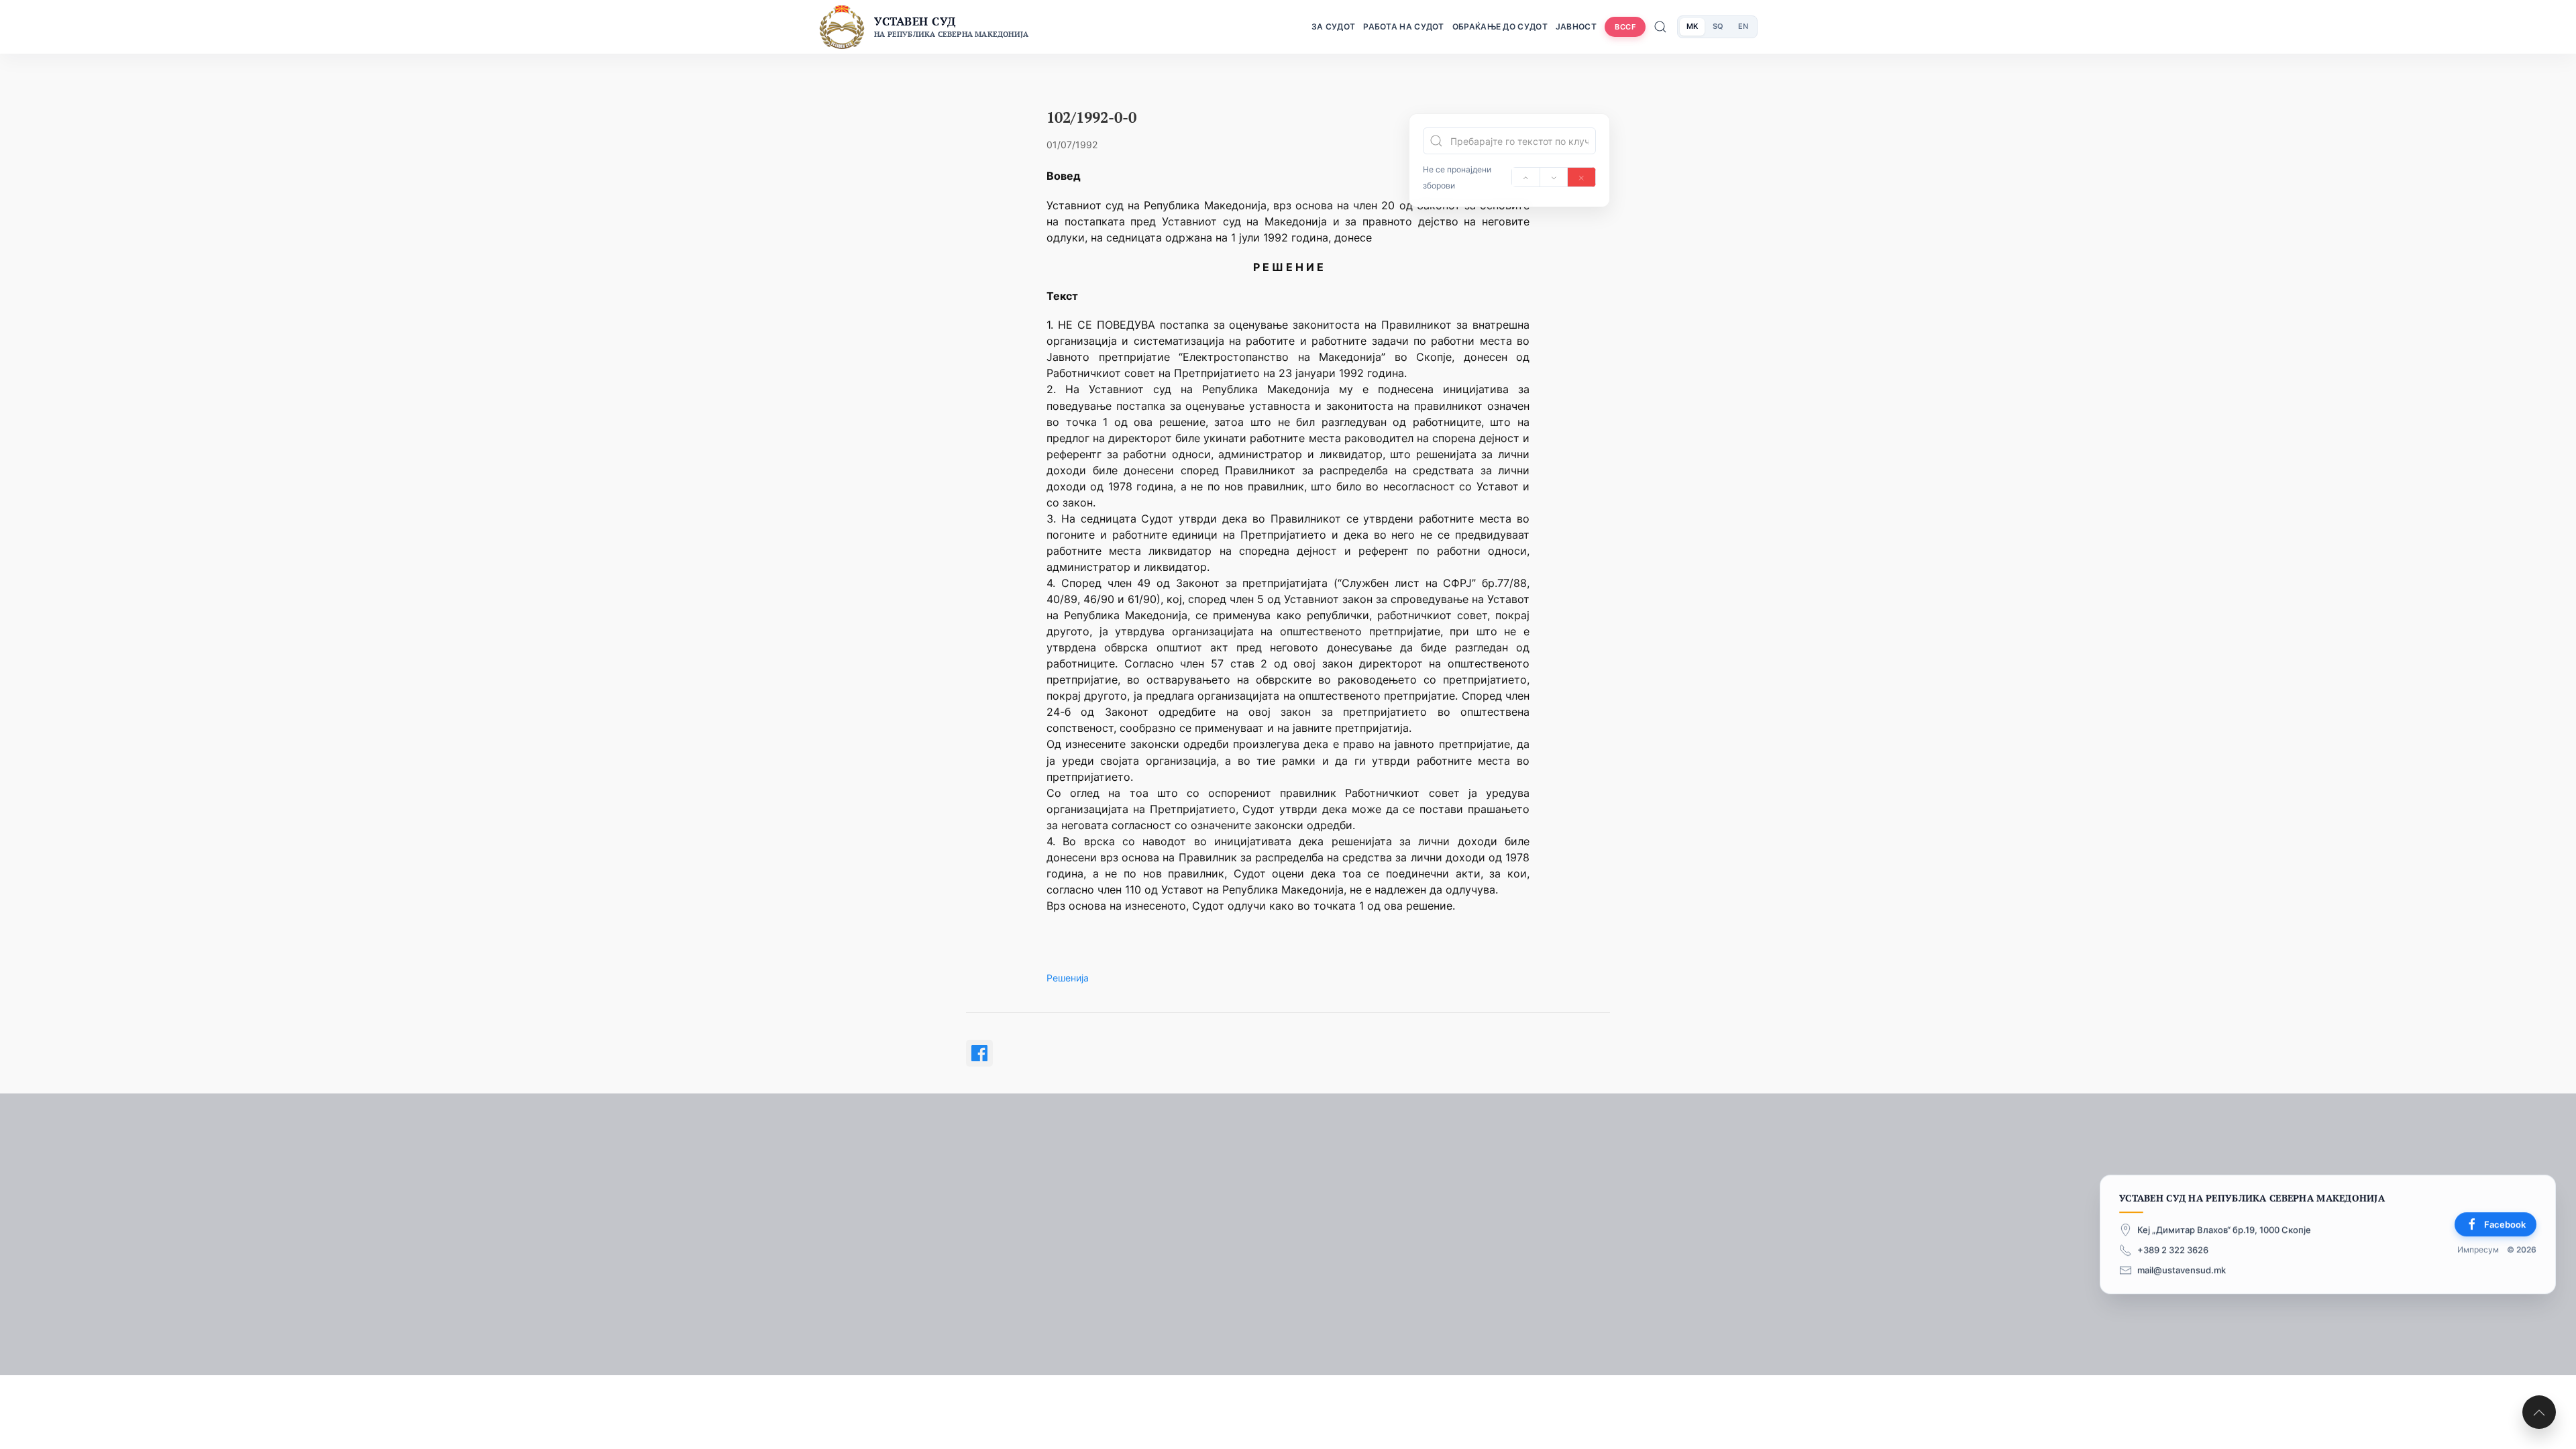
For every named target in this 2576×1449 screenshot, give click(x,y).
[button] (2539, 1412)
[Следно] (1554, 177)
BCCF (1625, 27)
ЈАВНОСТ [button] (1576, 26)
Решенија (1068, 978)
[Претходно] (1526, 177)
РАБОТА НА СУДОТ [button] (1404, 26)
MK (1692, 26)
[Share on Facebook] (979, 1053)
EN (1743, 26)
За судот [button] (1333, 26)
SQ (1718, 26)
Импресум (2478, 1250)
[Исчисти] (1581, 177)
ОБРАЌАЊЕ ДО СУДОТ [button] (1500, 26)
